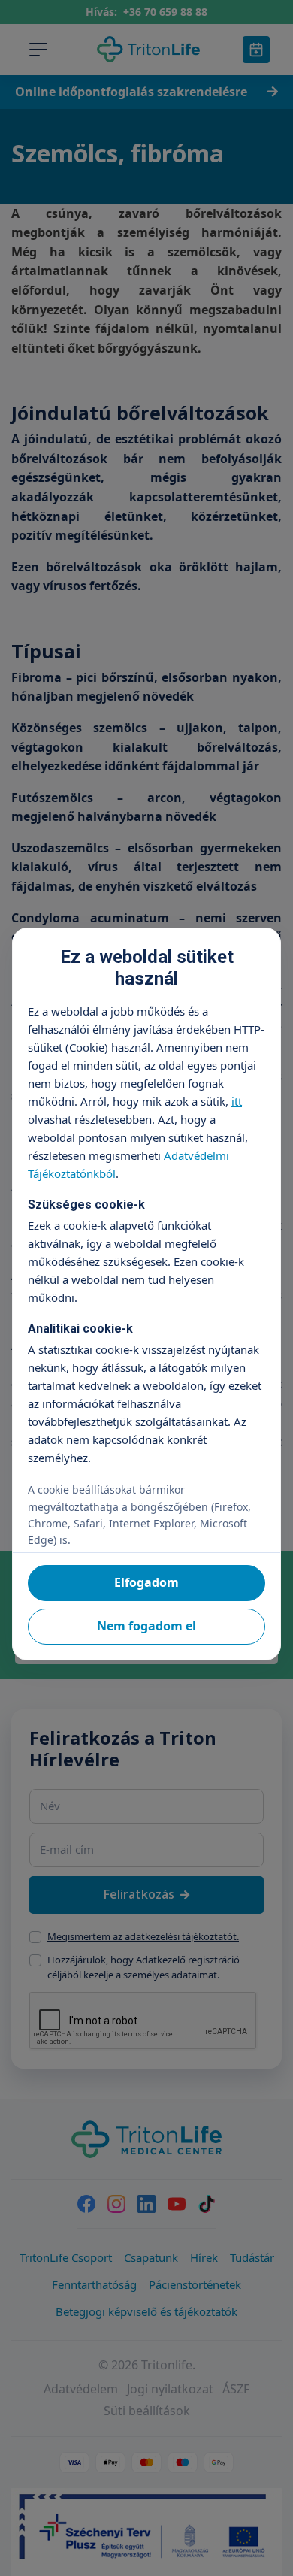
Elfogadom (146, 1582)
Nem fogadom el (146, 1626)
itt (237, 1101)
